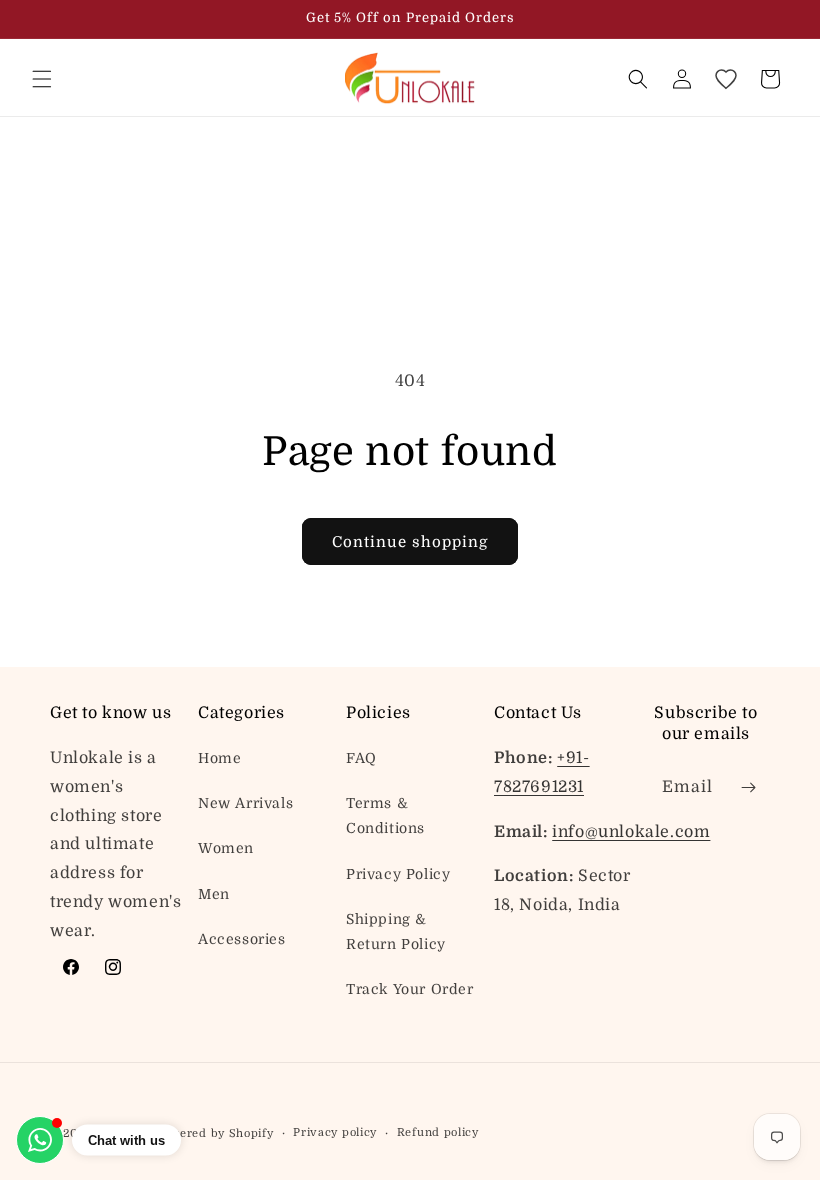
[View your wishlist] (726, 79)
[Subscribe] (748, 787)
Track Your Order (410, 989)
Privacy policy (335, 1132)
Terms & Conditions (385, 815)
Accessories (242, 939)
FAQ (361, 758)
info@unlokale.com (631, 832)
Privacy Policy (398, 874)
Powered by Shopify (214, 1133)
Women (226, 848)
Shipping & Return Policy (396, 931)
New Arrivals (245, 803)
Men (214, 894)
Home (219, 758)
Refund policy (438, 1132)
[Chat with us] (40, 1140)
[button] (42, 79)
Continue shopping (410, 542)
